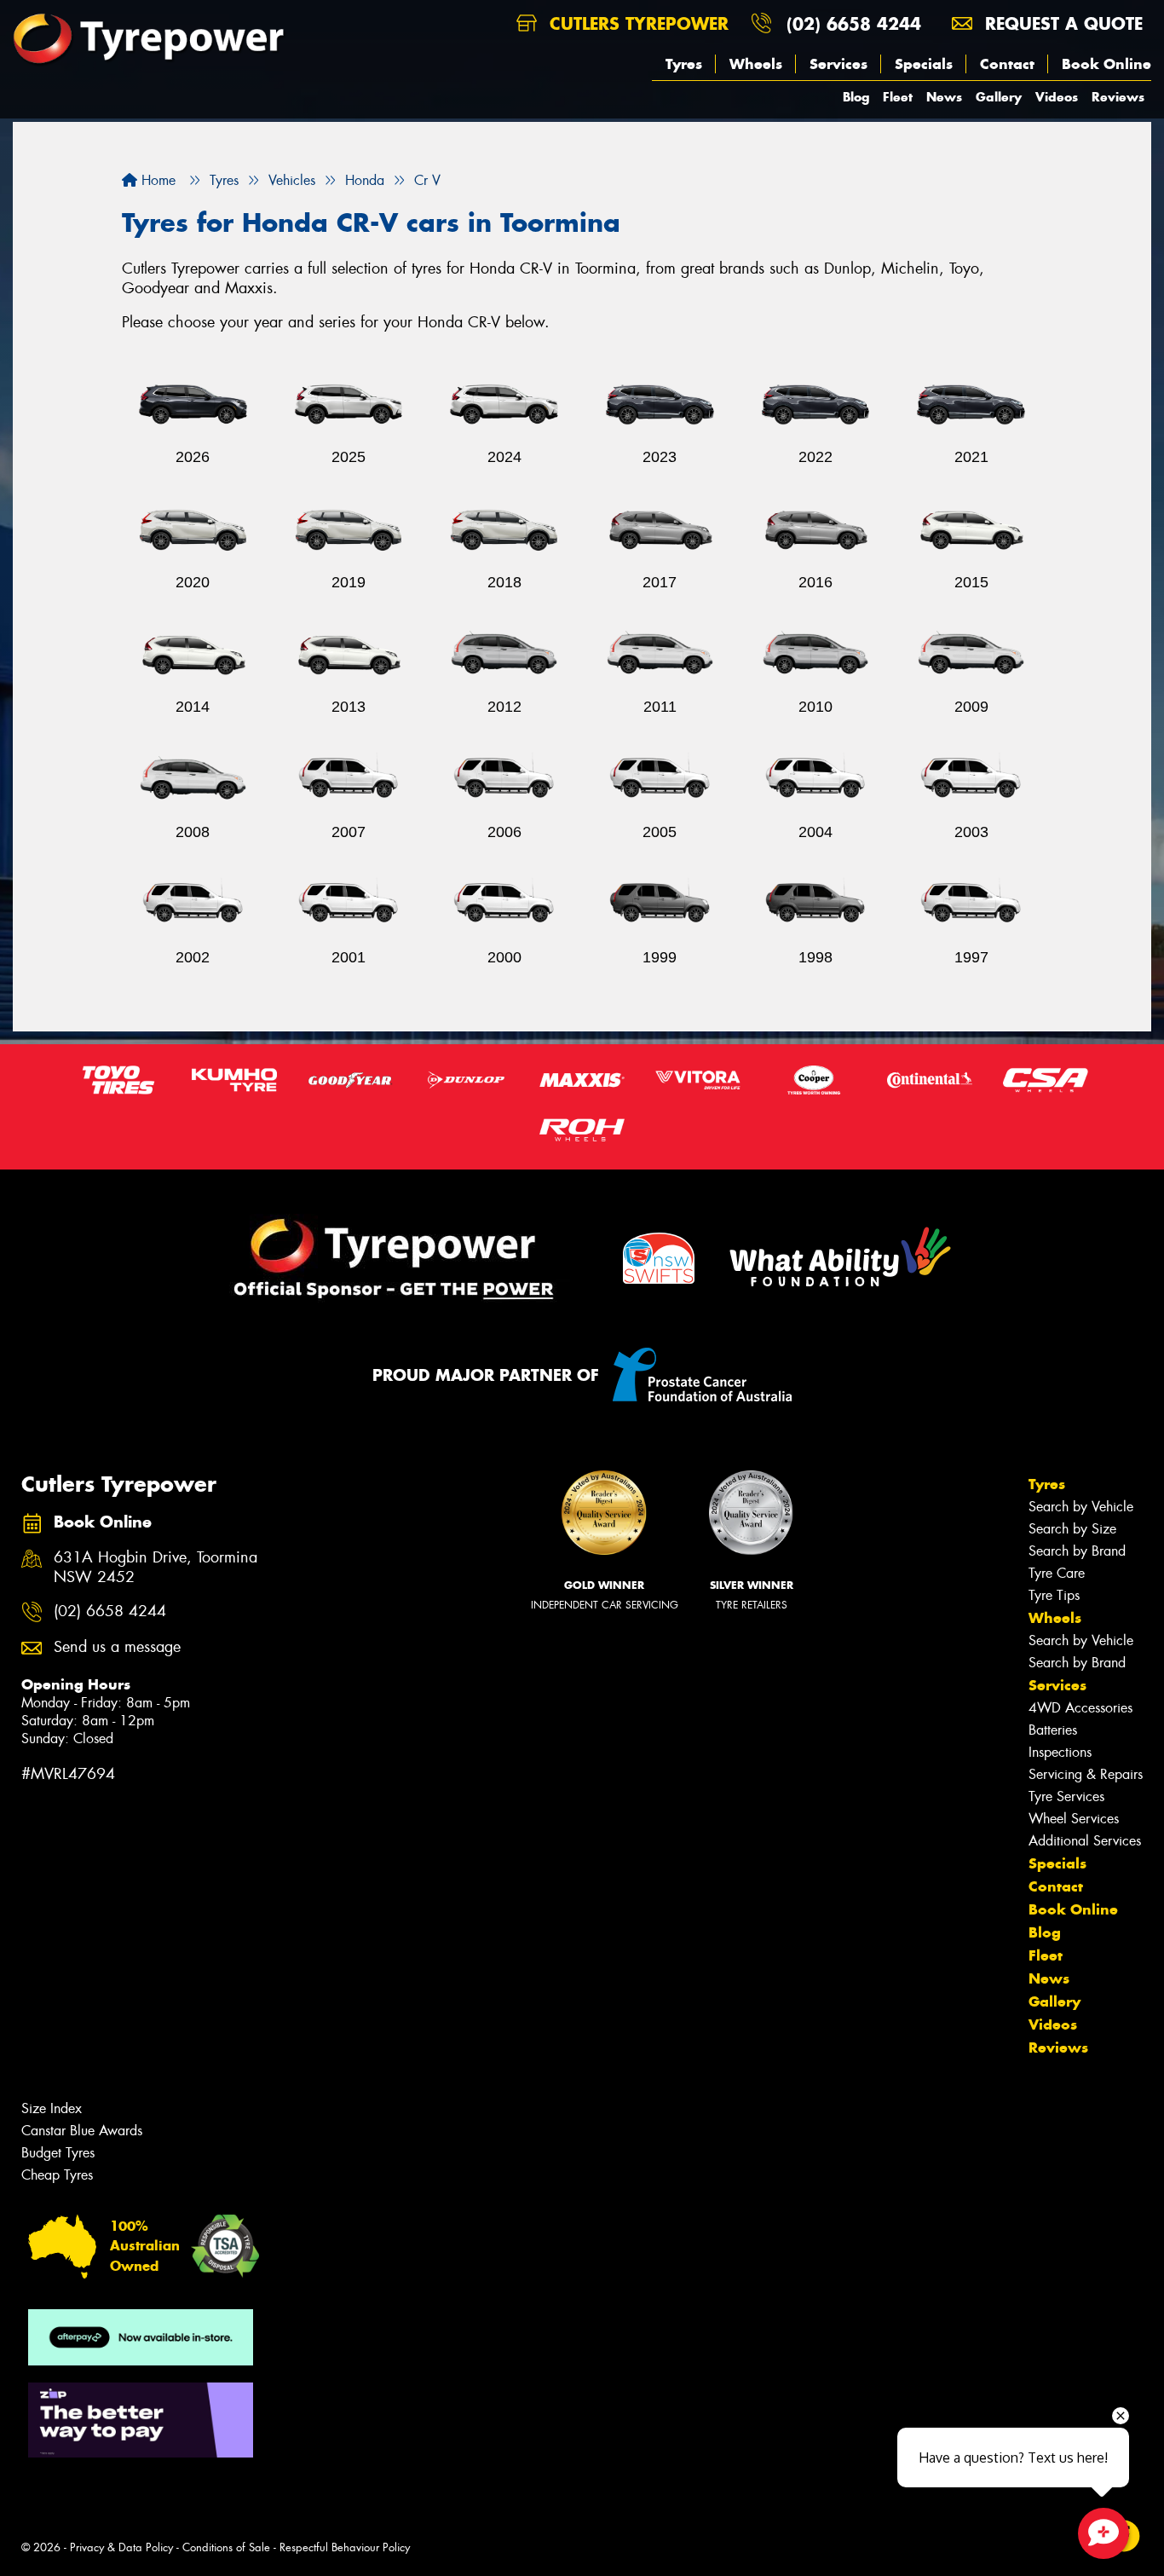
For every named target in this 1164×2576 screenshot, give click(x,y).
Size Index (52, 2108)
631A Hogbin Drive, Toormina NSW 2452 (156, 1568)
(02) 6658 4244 (854, 23)
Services (838, 64)
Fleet (898, 97)
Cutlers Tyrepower (636, 23)
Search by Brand (1077, 1551)
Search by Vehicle (1081, 1507)
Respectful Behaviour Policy (345, 2547)
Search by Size (1072, 1529)
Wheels (756, 64)
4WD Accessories (1080, 1708)
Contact (1007, 64)
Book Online (1106, 64)
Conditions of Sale (226, 2547)
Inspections (1060, 1752)
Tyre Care (1057, 1573)
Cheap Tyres (57, 2175)
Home (156, 180)
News (944, 97)
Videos (1057, 97)
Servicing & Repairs (1086, 1774)
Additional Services (1085, 1841)
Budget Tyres (58, 2153)
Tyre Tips (1054, 1595)
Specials (924, 64)
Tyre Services (1066, 1796)
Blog (856, 97)
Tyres (684, 64)
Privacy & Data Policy (121, 2547)
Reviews (1118, 97)
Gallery (999, 97)
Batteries (1053, 1730)
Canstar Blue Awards (82, 2131)
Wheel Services (1074, 1819)
